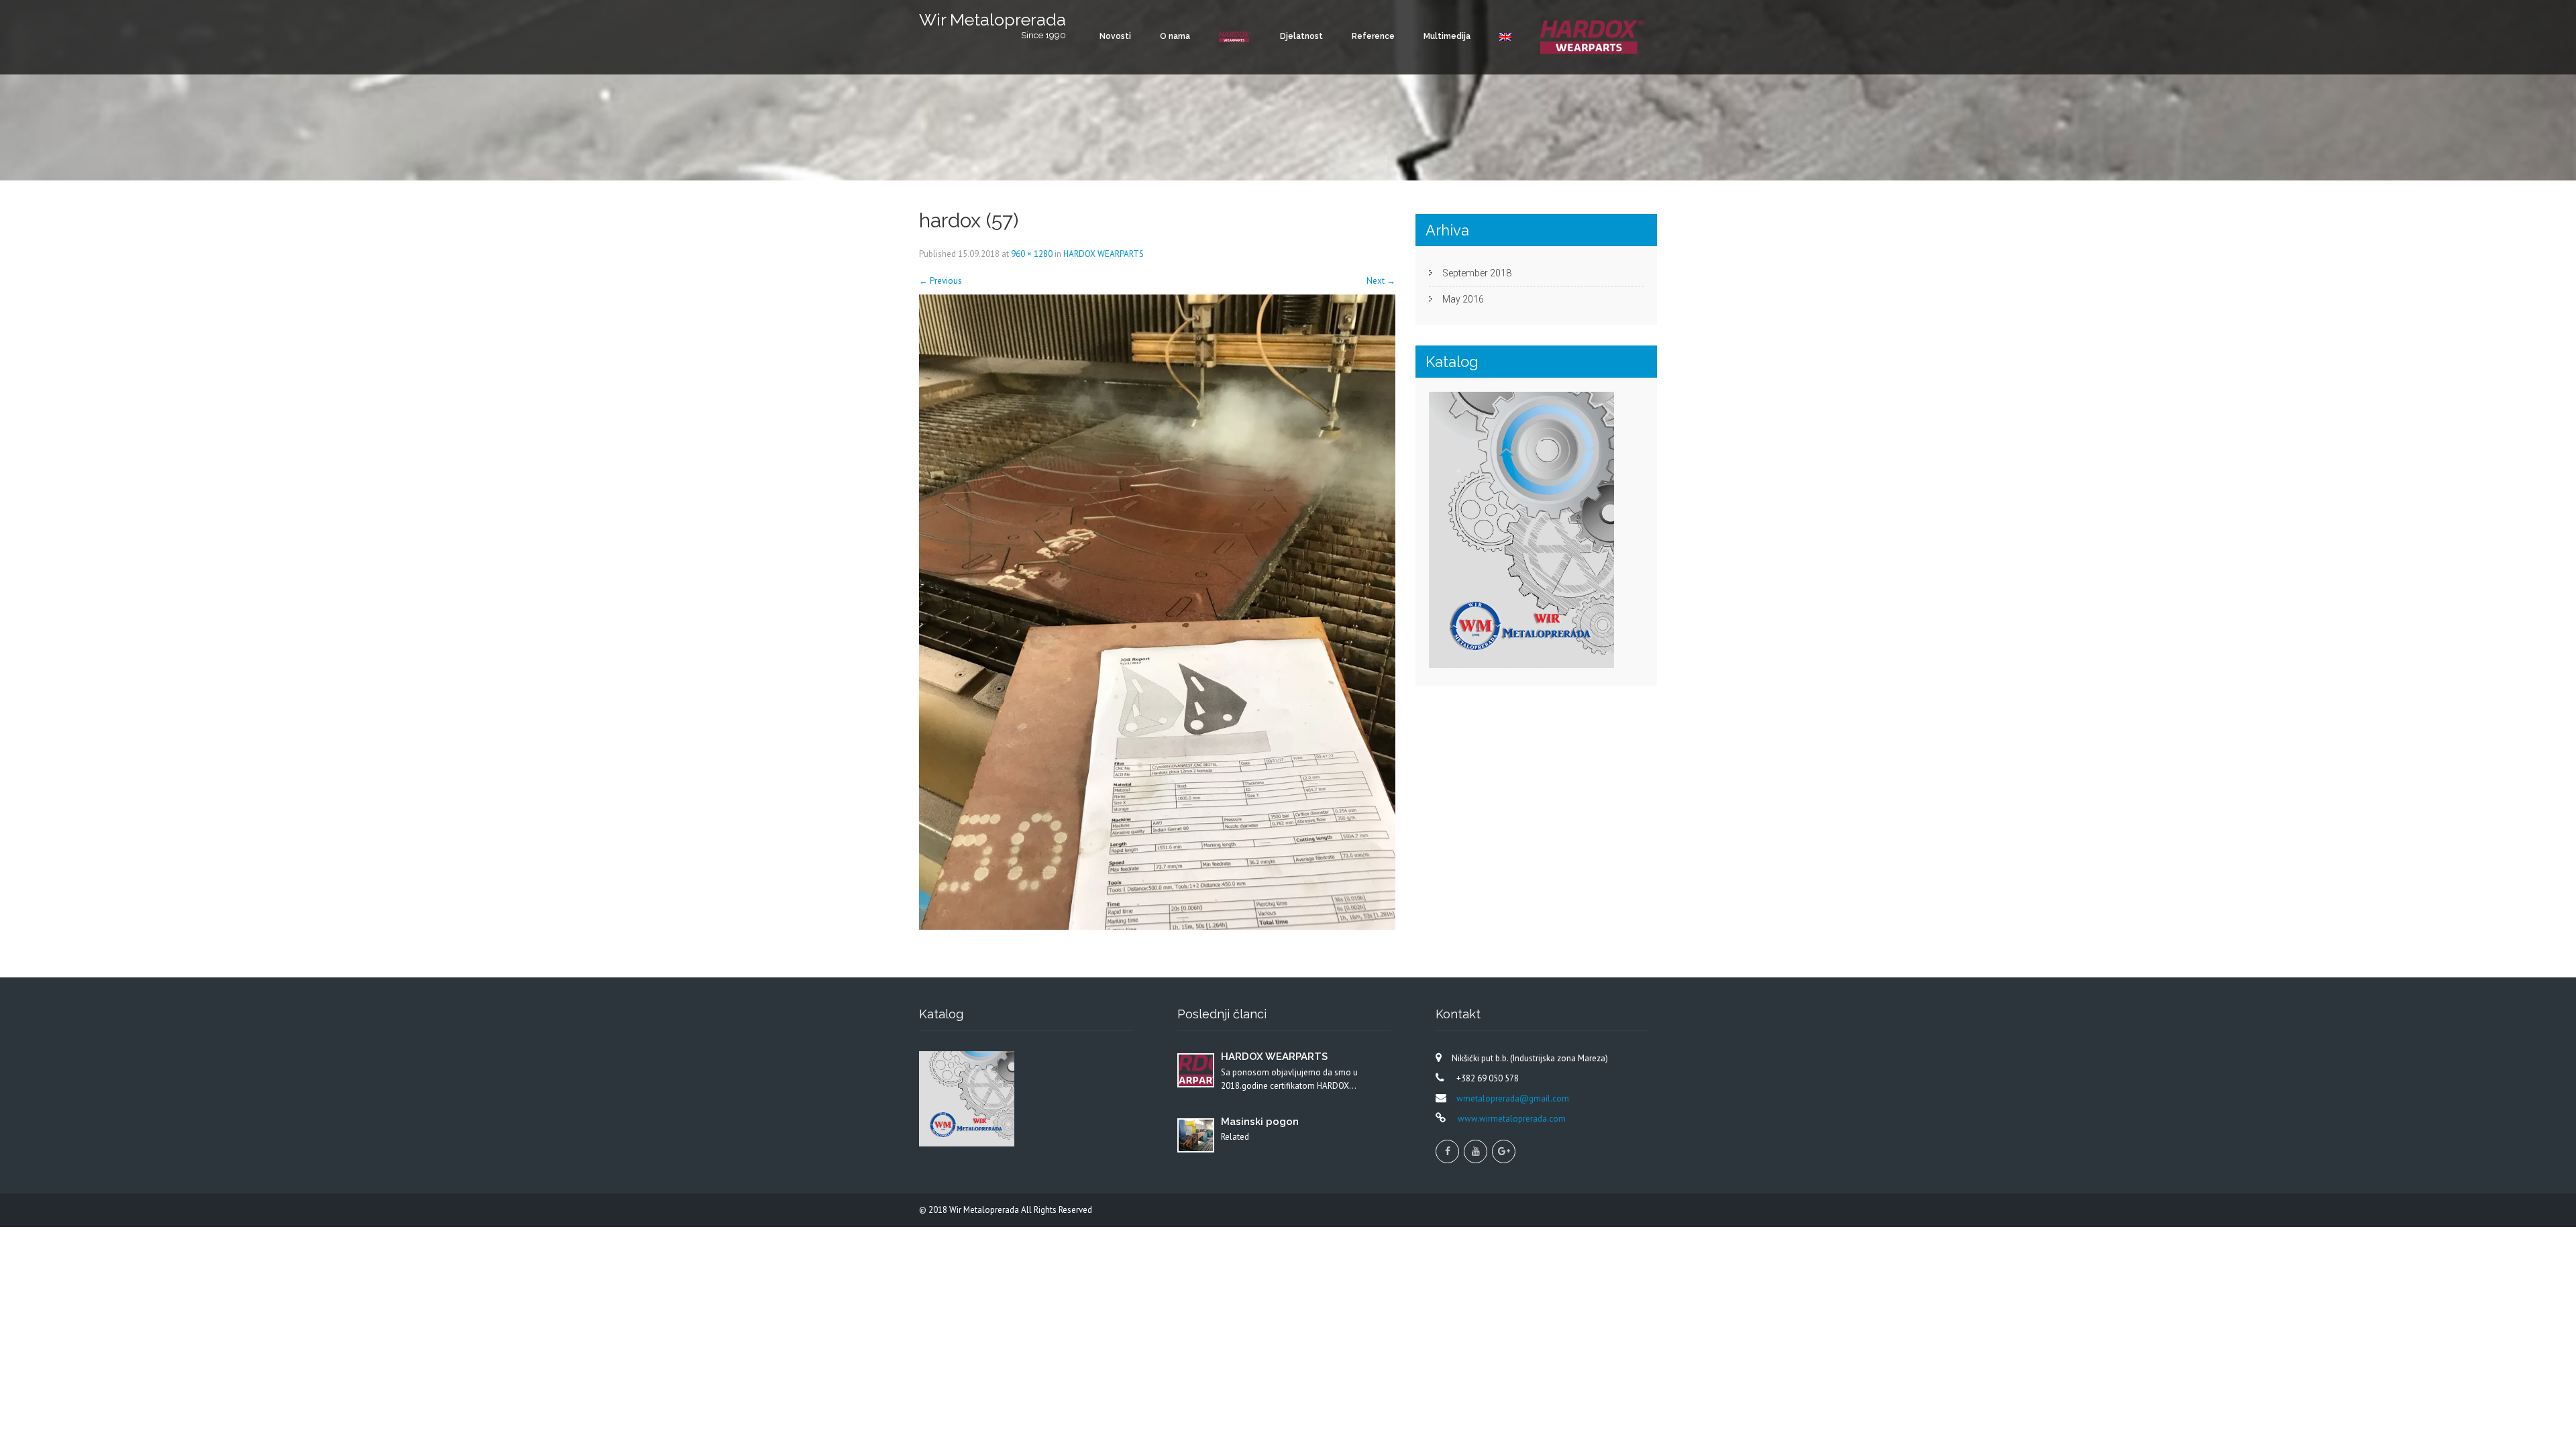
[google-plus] (1504, 1151)
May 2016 (1463, 299)
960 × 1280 (1032, 254)
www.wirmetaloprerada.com (1511, 1119)
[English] (1505, 37)
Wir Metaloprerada (985, 1210)
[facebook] (1447, 1151)
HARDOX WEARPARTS (1104, 254)
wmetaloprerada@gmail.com (1513, 1098)
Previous (941, 281)
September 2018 (1477, 273)
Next (1381, 281)
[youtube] (1475, 1151)
